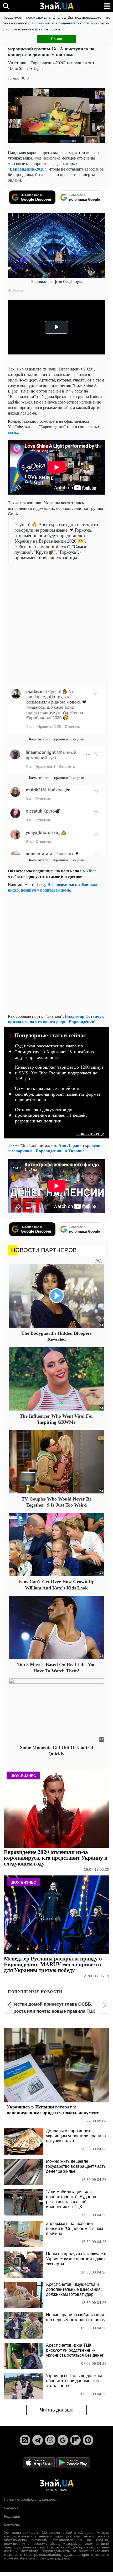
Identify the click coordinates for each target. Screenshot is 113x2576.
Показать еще (90, 1133)
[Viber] (50, 2440)
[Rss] (25, 2440)
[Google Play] (73, 2462)
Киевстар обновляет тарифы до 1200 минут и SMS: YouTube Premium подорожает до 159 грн (59, 1073)
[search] (6, 6)
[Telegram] (38, 2440)
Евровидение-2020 (27, 169)
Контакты (12, 2525)
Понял (56, 39)
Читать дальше (57, 2410)
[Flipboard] (75, 2440)
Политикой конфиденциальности (60, 23)
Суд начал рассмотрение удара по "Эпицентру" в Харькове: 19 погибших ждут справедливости (55, 1051)
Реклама (11, 2508)
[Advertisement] (56, 624)
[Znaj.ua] (56, 6)
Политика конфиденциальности (31, 2499)
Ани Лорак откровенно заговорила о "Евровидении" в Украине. (55, 1148)
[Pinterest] (88, 2440)
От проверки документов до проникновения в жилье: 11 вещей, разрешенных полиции (51, 1115)
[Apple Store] (39, 2462)
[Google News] (63, 2440)
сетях (13, 432)
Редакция (12, 2516)
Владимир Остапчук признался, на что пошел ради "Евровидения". (56, 1019)
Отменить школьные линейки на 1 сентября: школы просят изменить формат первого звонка (58, 1094)
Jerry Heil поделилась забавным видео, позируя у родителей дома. (52, 887)
